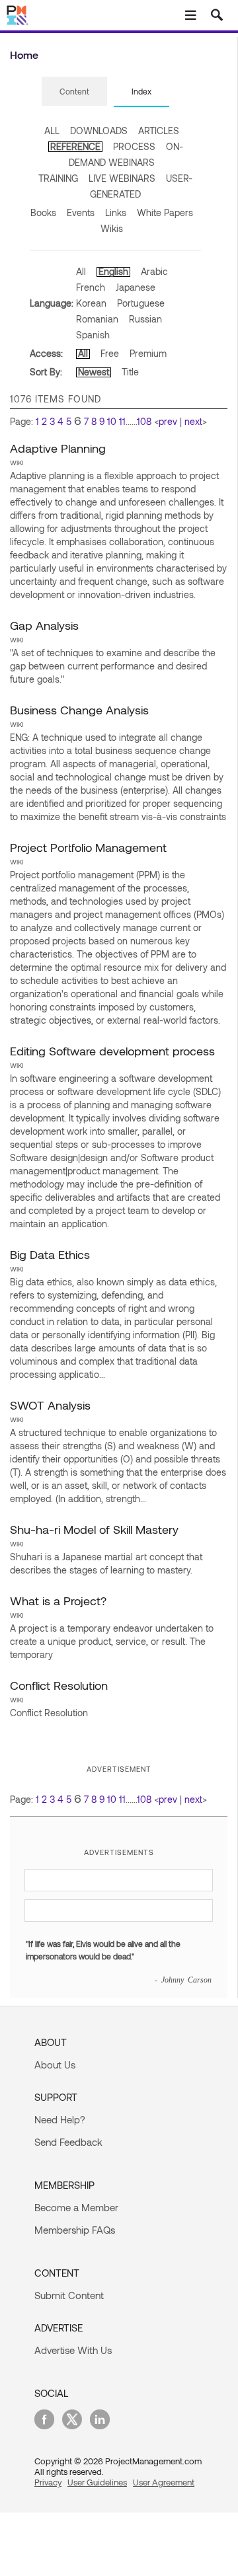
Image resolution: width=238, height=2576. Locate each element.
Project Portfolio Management (88, 847)
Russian (145, 319)
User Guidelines (97, 2482)
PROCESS (134, 146)
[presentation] (74, 91)
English (113, 271)
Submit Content (69, 2295)
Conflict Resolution (59, 1685)
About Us (55, 2065)
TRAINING (58, 178)
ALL (52, 131)
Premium (148, 353)
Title (130, 372)
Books (43, 212)
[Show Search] (217, 15)
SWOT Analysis (50, 1405)
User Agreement (164, 2482)
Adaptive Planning (58, 448)
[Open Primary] (190, 15)
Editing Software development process (112, 1051)
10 (112, 421)
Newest (94, 372)
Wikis (112, 228)
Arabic (154, 271)
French (91, 287)
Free (110, 353)
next (193, 421)
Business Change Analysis (79, 710)
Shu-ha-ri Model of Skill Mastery (94, 1529)
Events (81, 212)
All (81, 271)
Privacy (48, 2482)
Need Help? (60, 2119)
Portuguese (141, 303)
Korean (91, 303)
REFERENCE (75, 146)
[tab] (74, 92)
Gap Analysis (44, 625)
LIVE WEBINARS (122, 178)
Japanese (136, 287)
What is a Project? (58, 1601)
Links (116, 212)
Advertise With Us (73, 2350)
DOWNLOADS (99, 131)
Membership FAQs (75, 2230)
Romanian (97, 319)
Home (24, 55)
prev (168, 421)
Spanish (93, 335)
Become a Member (76, 2207)
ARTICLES (159, 131)
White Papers (165, 212)
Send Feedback (68, 2142)
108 (144, 421)
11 (122, 421)
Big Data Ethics (50, 1254)
